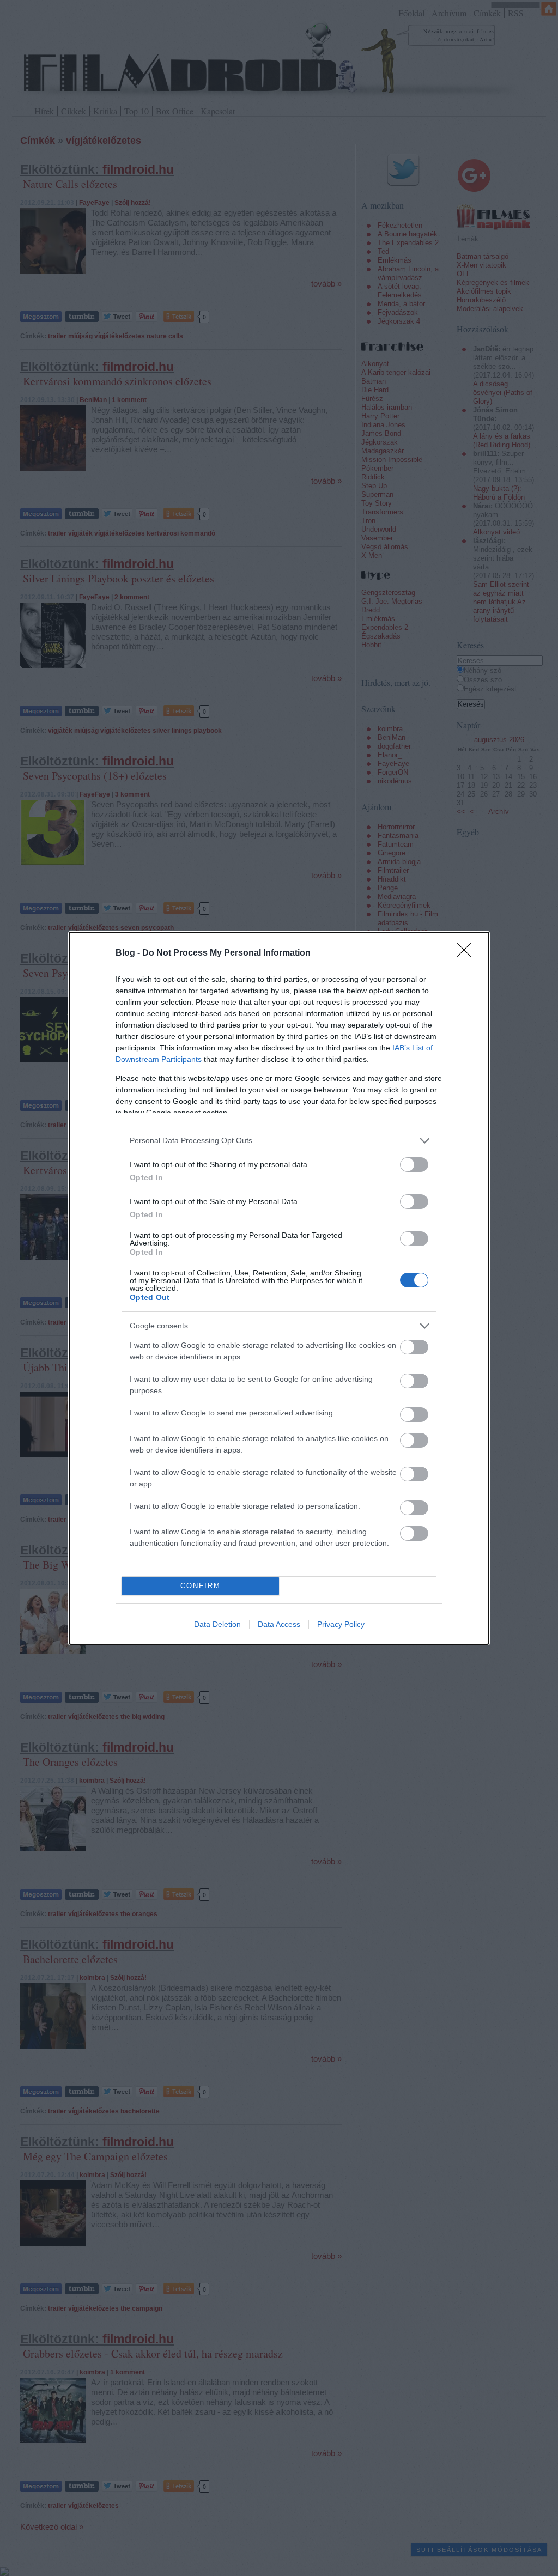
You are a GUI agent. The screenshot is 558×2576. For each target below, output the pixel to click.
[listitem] (279, 1141)
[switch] (414, 1165)
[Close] (468, 953)
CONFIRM (201, 1586)
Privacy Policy (341, 1624)
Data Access (279, 1624)
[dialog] (279, 1288)
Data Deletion (217, 1624)
